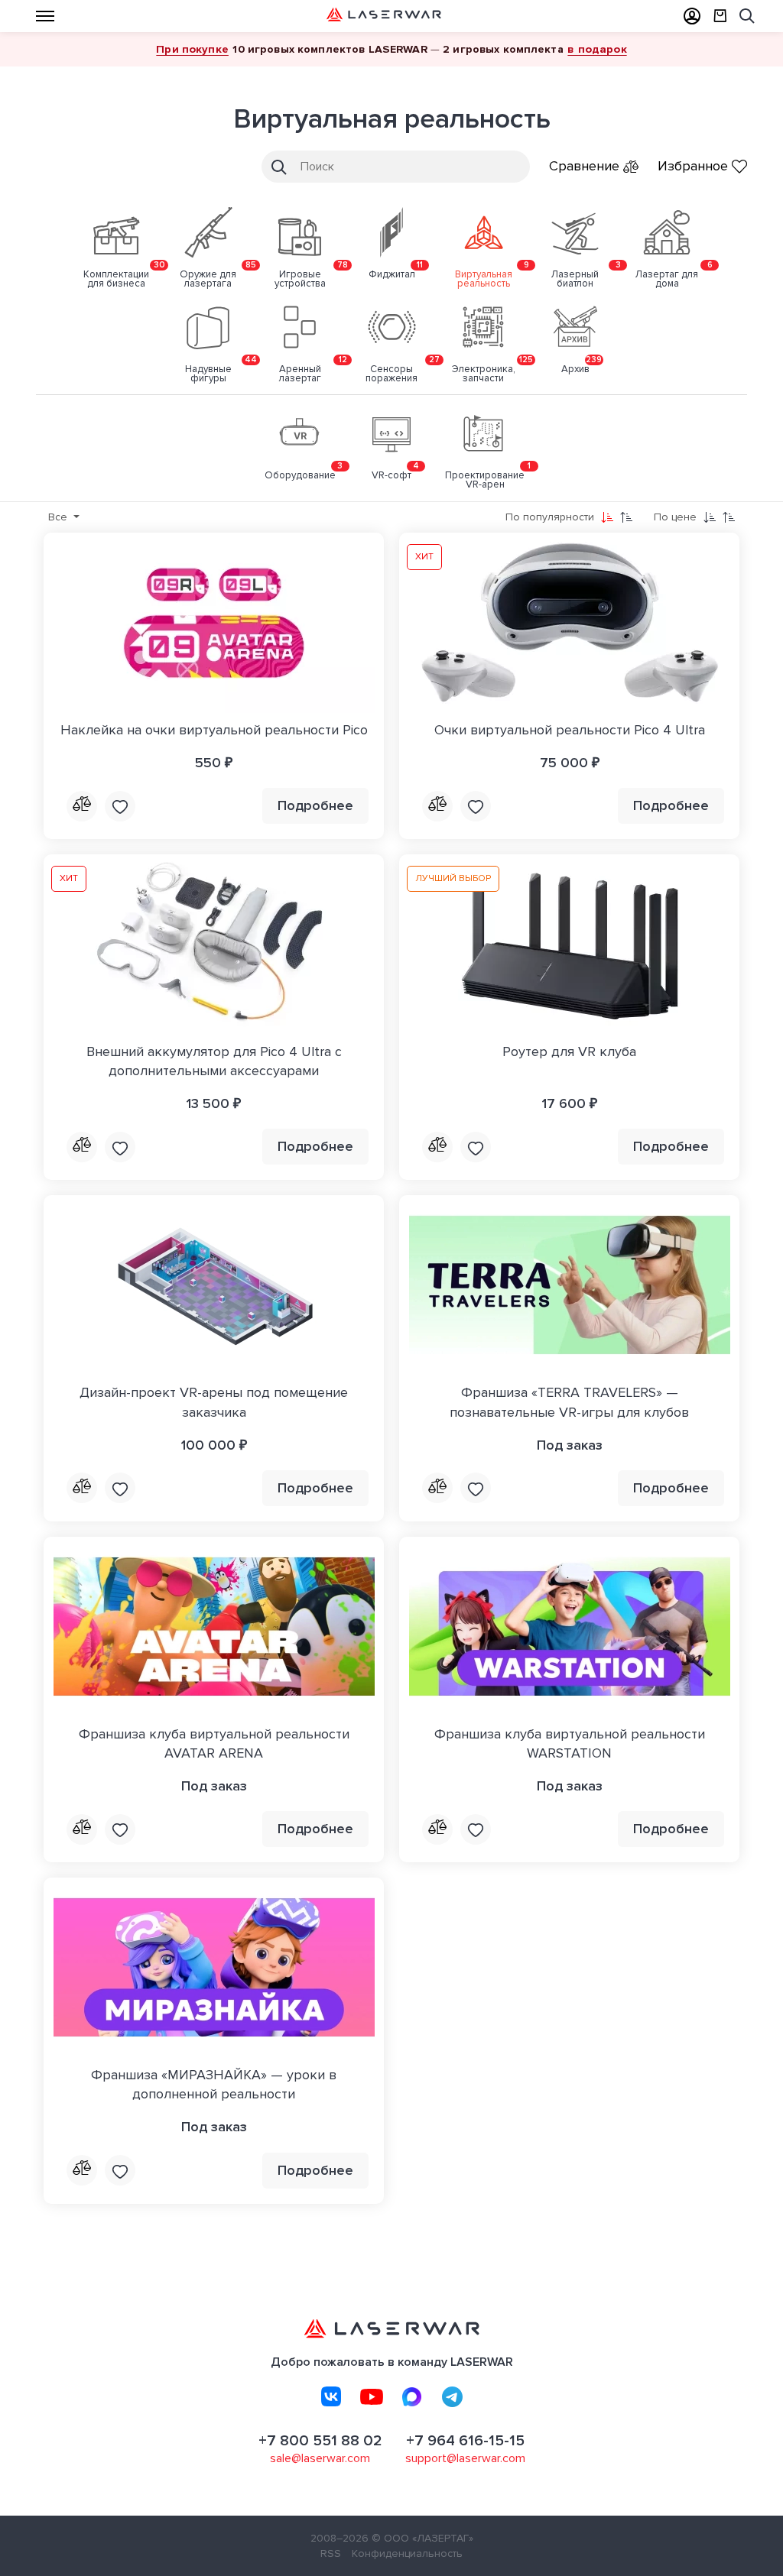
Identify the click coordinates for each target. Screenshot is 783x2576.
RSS (331, 2553)
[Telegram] (453, 2396)
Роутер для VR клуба (569, 1051)
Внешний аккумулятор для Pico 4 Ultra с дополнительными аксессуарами (214, 1061)
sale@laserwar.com (320, 2458)
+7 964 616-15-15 (465, 2441)
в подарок (597, 49)
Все (59, 517)
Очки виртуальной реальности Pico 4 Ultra (570, 730)
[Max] (412, 2396)
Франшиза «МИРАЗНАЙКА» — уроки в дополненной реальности (214, 2084)
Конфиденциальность (407, 2553)
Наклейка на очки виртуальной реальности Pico (214, 730)
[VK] (331, 2396)
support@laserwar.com (465, 2458)
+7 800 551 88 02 (320, 2441)
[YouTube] (372, 2396)
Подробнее (315, 805)
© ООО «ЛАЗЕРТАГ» (422, 2538)
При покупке (192, 49)
